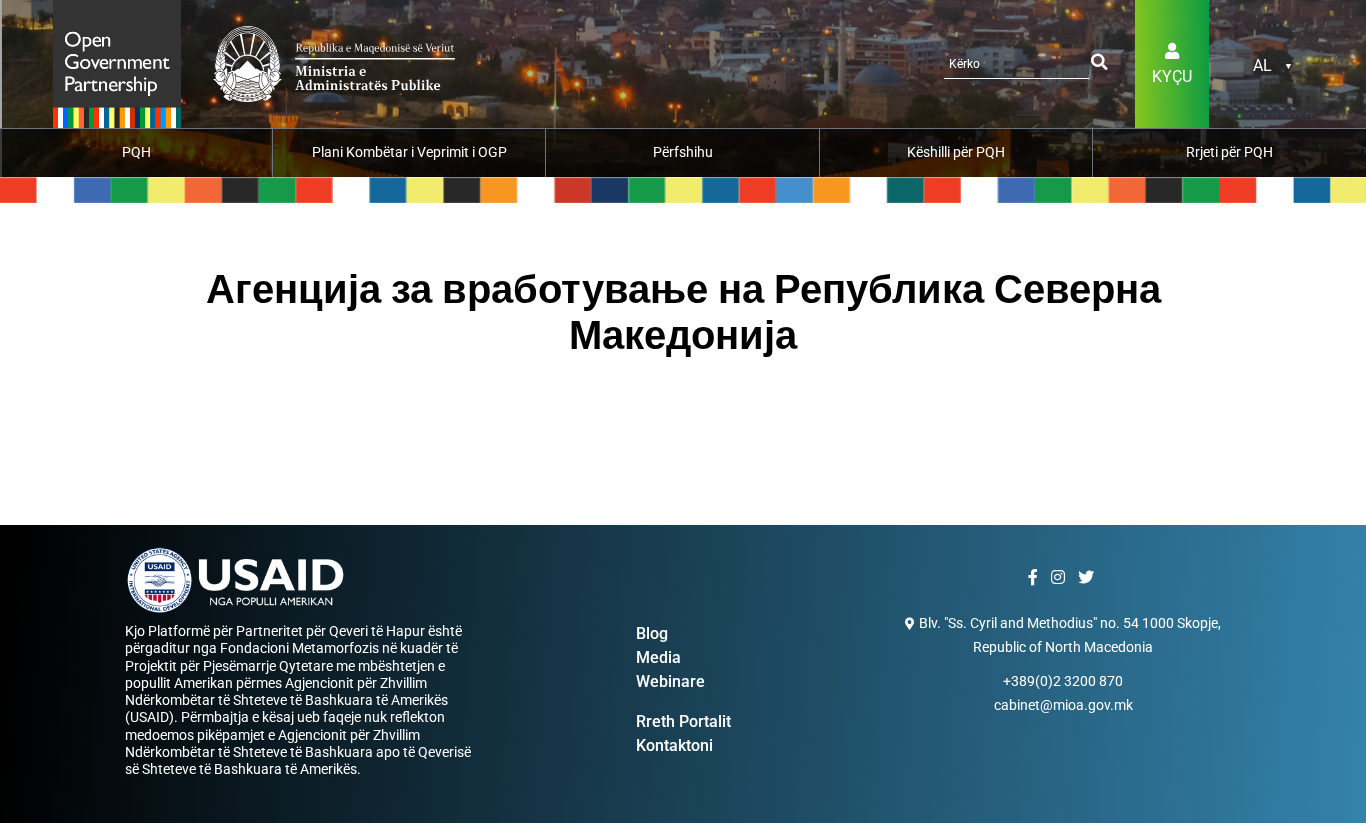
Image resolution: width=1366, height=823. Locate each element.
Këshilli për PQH (956, 152)
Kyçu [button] (1172, 76)
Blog (652, 633)
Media (658, 657)
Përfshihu (683, 152)
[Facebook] (1035, 578)
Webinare (670, 681)
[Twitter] (1088, 578)
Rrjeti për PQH (1229, 152)
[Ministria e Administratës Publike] (117, 62)
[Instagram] (1060, 578)
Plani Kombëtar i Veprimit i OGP (409, 152)
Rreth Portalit (683, 721)
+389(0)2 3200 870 (1063, 681)
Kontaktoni (674, 745)
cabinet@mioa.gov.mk (1063, 705)
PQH (136, 152)
